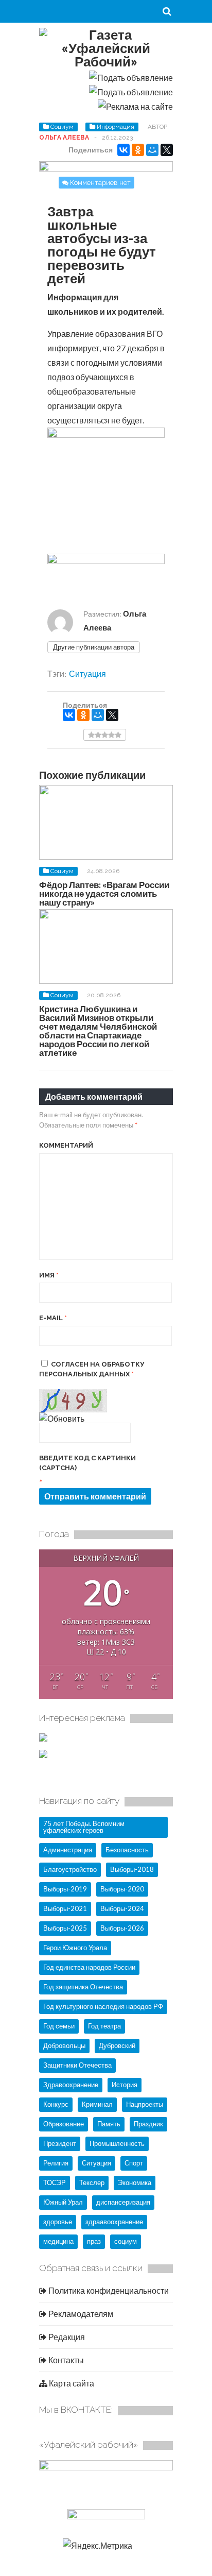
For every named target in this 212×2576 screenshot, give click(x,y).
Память (109, 2124)
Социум (62, 127)
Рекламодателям (80, 2314)
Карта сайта (71, 2383)
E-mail (53, 1318)
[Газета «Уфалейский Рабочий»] (106, 61)
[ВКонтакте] (123, 150)
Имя (49, 1275)
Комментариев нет (100, 183)
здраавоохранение (114, 2222)
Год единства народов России (89, 1967)
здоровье (58, 2222)
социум (126, 2241)
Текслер (92, 2182)
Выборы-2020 (122, 1889)
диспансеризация (123, 2202)
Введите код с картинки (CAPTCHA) (87, 1463)
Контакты (65, 2360)
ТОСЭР (55, 2182)
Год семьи (59, 2026)
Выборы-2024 (122, 1908)
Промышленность (117, 2143)
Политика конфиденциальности (108, 2290)
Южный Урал (63, 2202)
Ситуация (87, 673)
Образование (64, 2124)
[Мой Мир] (152, 150)
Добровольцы (64, 2045)
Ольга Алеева (64, 138)
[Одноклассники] (138, 150)
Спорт (134, 2163)
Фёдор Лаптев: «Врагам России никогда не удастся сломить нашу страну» (104, 893)
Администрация (68, 1850)
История (125, 2085)
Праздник (148, 2124)
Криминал (97, 2104)
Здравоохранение (71, 2085)
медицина (58, 2241)
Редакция (66, 2337)
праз (94, 2241)
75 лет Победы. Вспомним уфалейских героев (84, 1827)
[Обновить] (62, 1418)
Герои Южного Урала (75, 1948)
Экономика (135, 2182)
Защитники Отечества (77, 2065)
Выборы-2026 (122, 1928)
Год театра (104, 2026)
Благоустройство (70, 1869)
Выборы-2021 (65, 1908)
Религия (56, 2163)
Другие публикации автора (94, 647)
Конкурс (56, 2104)
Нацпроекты (145, 2104)
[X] (167, 150)
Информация (116, 127)
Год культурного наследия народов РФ (103, 2006)
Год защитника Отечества (83, 1987)
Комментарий (66, 1145)
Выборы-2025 (65, 1928)
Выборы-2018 (132, 1869)
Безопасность (127, 1850)
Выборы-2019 (65, 1889)
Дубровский (117, 2045)
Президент (60, 2143)
